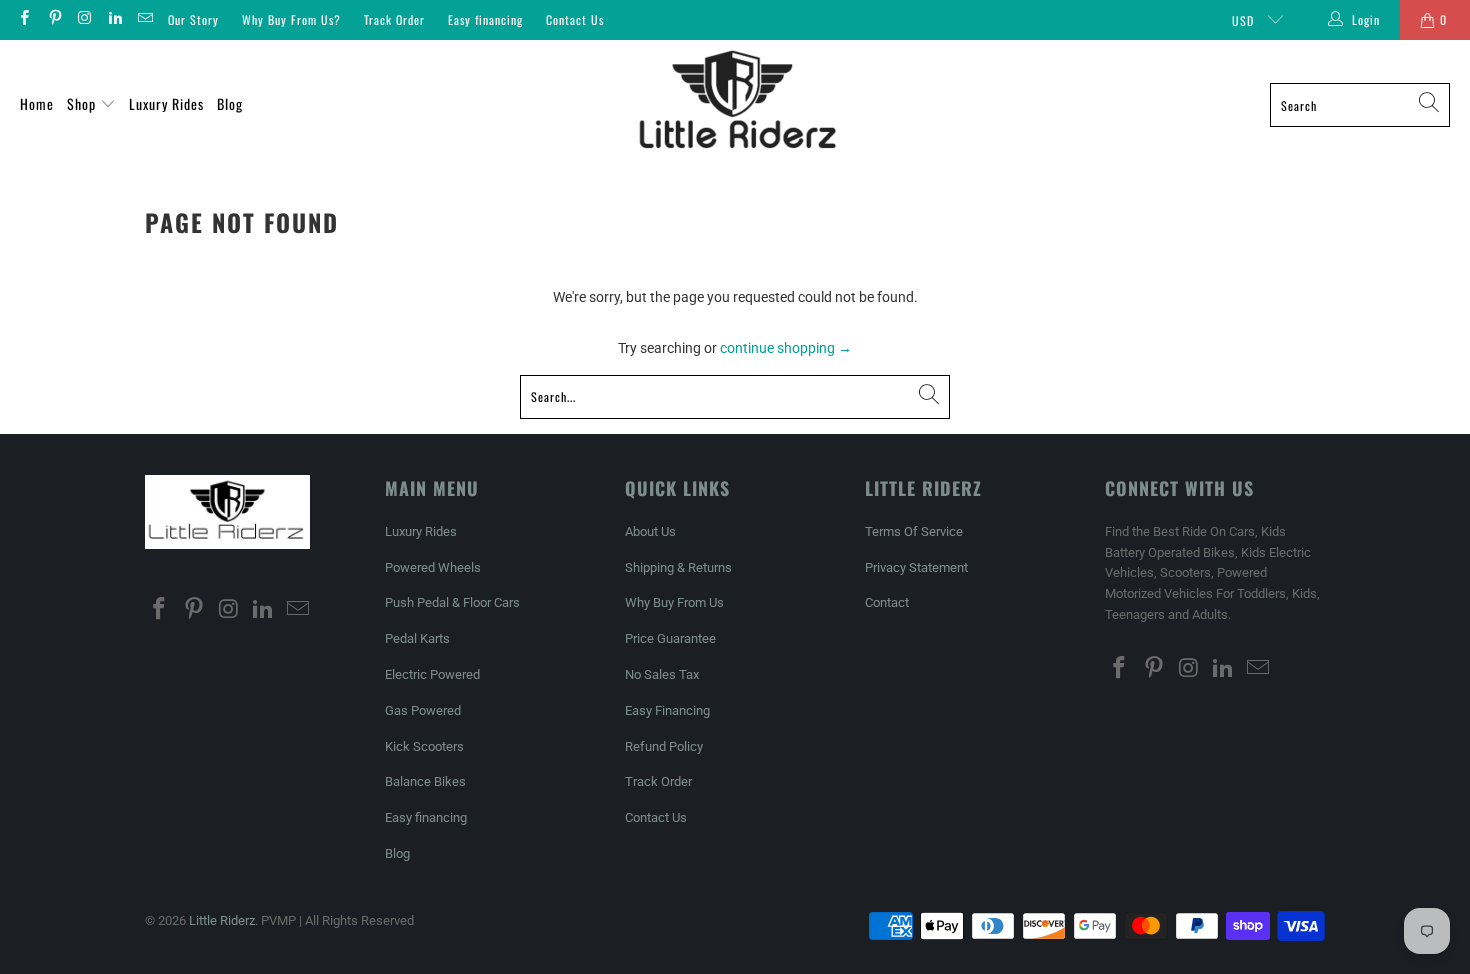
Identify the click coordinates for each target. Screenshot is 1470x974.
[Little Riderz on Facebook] (23, 20)
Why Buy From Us (674, 602)
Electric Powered (432, 674)
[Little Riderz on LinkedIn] (114, 20)
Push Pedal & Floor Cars (452, 602)
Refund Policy (664, 746)
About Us (650, 531)
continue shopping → (786, 348)
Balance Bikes (425, 781)
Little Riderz (222, 920)
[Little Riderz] (737, 105)
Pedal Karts (417, 638)
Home (37, 103)
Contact (887, 602)
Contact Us (575, 19)
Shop (83, 103)
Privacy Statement (916, 567)
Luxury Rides (166, 103)
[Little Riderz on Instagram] (84, 20)
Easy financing (485, 19)
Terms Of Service (914, 531)
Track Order (394, 19)
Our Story (193, 19)
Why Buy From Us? (291, 19)
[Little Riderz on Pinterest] (53, 20)
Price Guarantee (670, 638)
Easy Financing (667, 710)
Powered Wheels (433, 567)
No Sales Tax (662, 674)
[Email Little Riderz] (144, 20)
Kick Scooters (424, 746)
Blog (230, 103)
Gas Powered (423, 710)
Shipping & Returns (678, 567)
